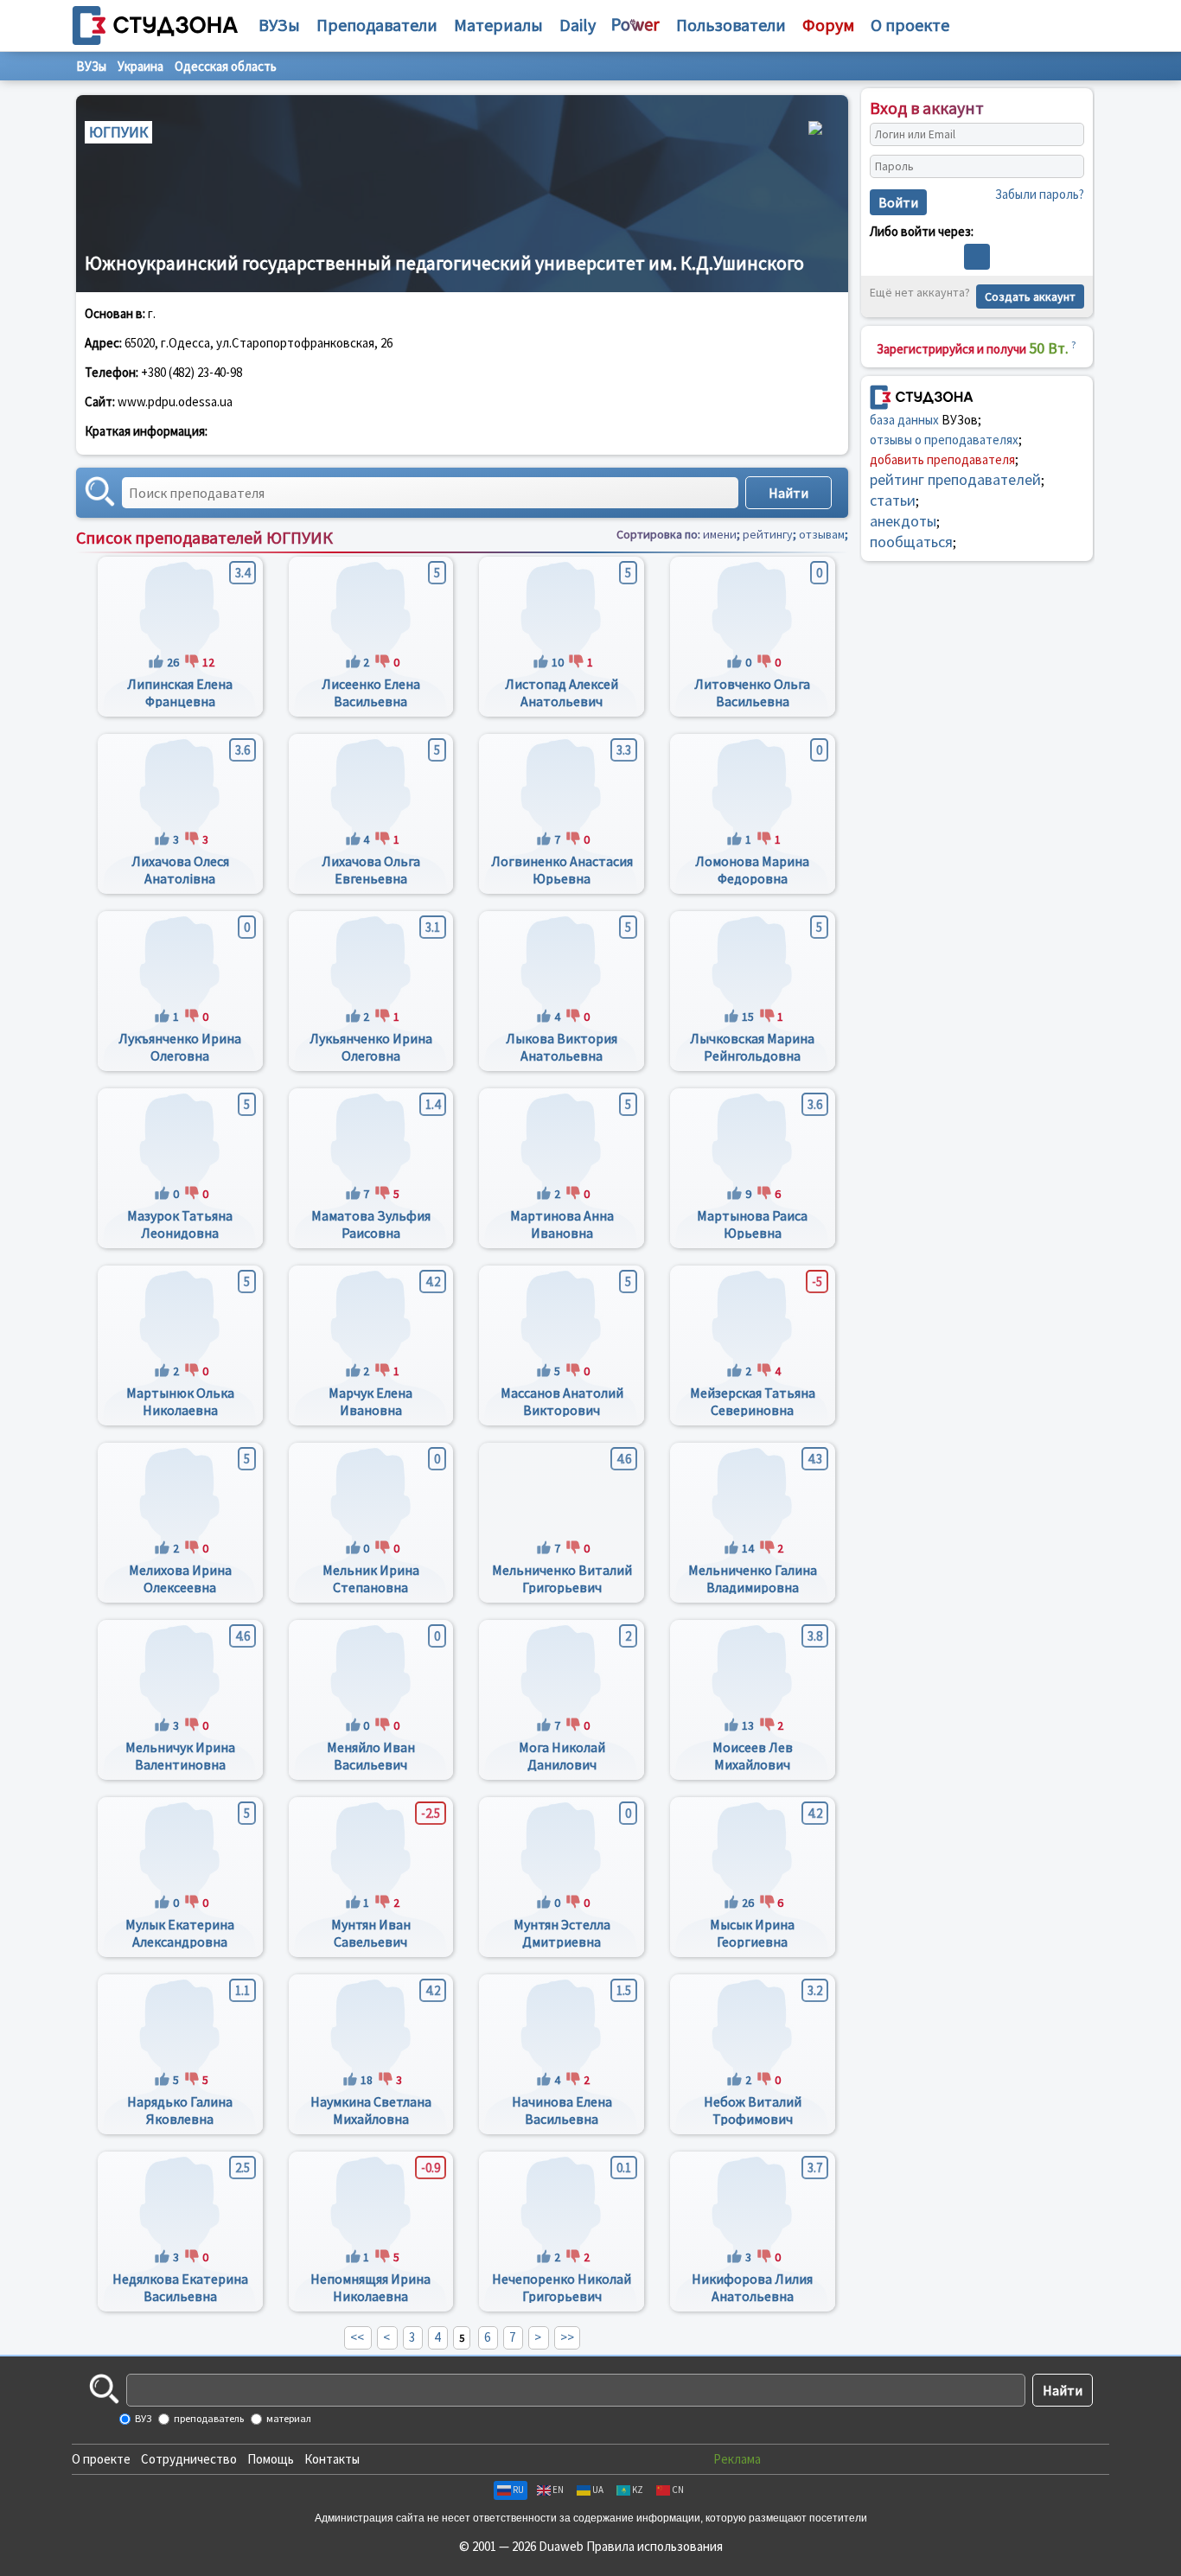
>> (567, 2337)
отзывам (822, 534)
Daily (578, 25)
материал (288, 2418)
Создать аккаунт (1030, 296)
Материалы (498, 25)
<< (357, 2337)
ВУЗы (279, 25)
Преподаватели (377, 25)
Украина (140, 66)
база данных (904, 420)
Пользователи (731, 25)
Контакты (332, 2459)
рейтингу (768, 534)
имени (720, 534)
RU (518, 2490)
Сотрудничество (189, 2459)
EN (558, 2490)
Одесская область (226, 66)
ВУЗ (142, 2418)
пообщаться (911, 542)
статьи (893, 500)
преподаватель (208, 2418)
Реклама (737, 2459)
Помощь (271, 2459)
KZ (638, 2490)
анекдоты (903, 521)
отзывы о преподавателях (944, 440)
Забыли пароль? (1040, 194)
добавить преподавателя (942, 459)
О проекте (101, 2459)
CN (678, 2490)
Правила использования (654, 2546)
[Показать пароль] (1067, 167)
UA (598, 2490)
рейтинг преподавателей (955, 479)
